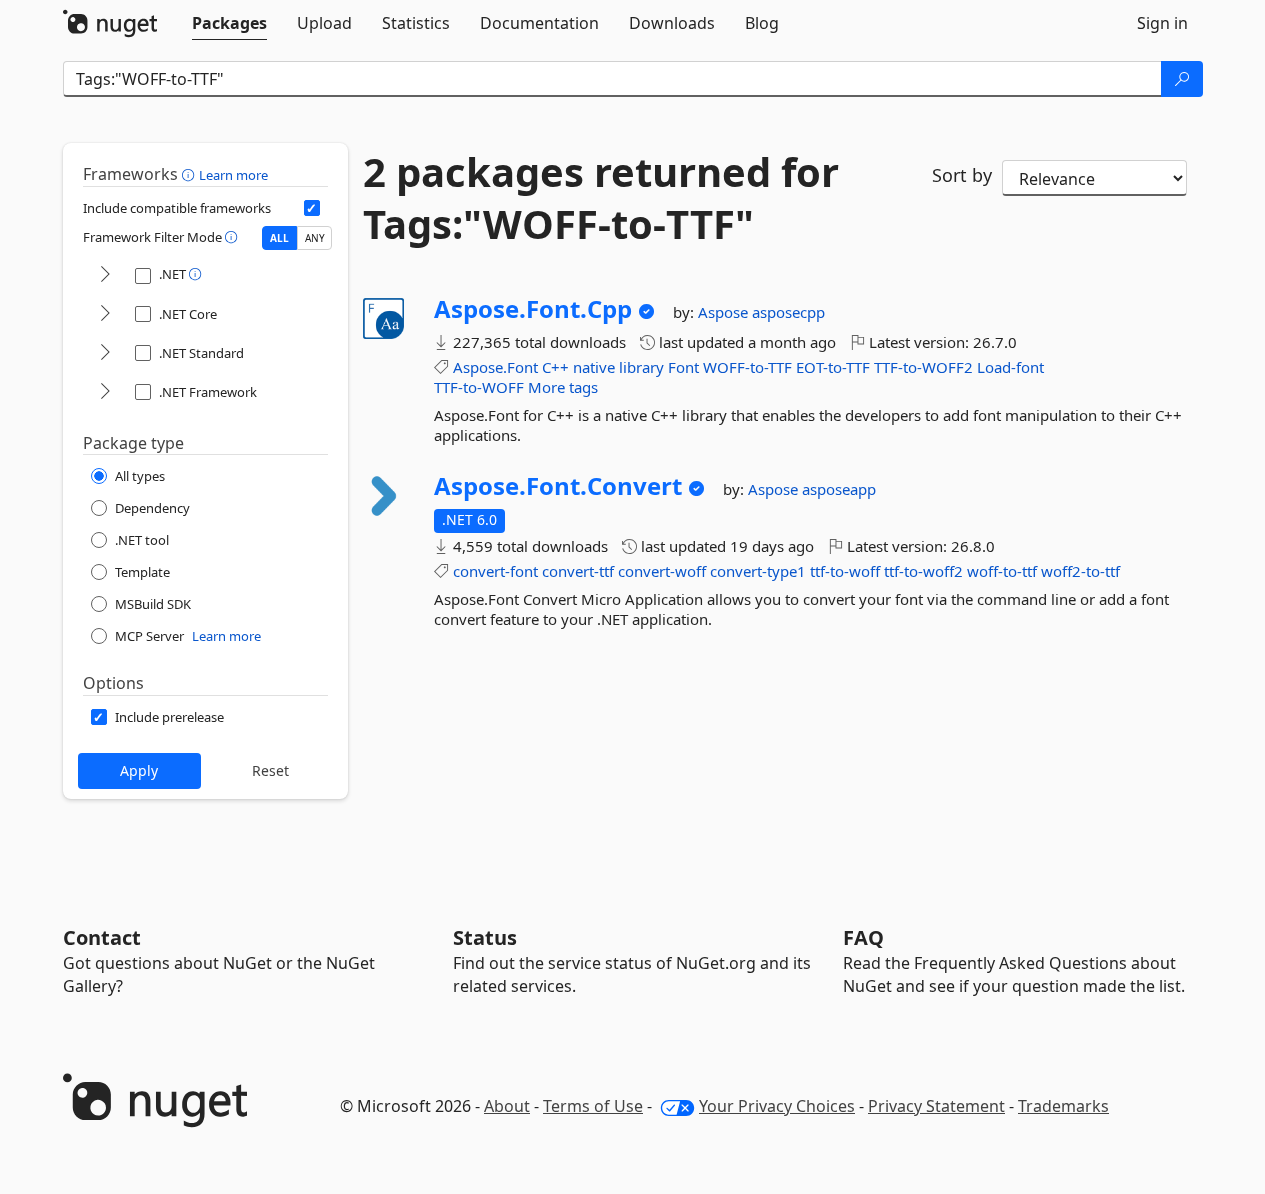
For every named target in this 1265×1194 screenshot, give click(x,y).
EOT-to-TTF (833, 367)
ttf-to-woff (845, 571)
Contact (102, 937)
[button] (190, 174)
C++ (555, 367)
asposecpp (788, 312)
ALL (279, 238)
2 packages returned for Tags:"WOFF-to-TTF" (601, 198)
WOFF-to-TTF (747, 367)
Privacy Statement (936, 1106)
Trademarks (1063, 1106)
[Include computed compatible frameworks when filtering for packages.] (312, 208)
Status (485, 937)
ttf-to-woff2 (923, 571)
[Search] (1182, 79)
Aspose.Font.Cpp (533, 309)
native (594, 367)
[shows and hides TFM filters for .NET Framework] (105, 392)
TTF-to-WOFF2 (923, 367)
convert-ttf (578, 571)
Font (683, 367)
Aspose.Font (495, 367)
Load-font (1010, 367)
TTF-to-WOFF (479, 387)
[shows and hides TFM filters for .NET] (105, 275)
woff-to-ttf (1002, 571)
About (507, 1106)
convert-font (495, 571)
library (641, 367)
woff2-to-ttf (1080, 571)
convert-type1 (758, 571)
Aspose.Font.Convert (558, 486)
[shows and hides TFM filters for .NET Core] (105, 314)
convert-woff (662, 571)
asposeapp (839, 489)
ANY (315, 238)
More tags (563, 387)
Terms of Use (593, 1106)
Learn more (233, 175)
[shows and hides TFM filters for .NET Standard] (105, 353)
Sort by (962, 175)
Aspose (725, 312)
